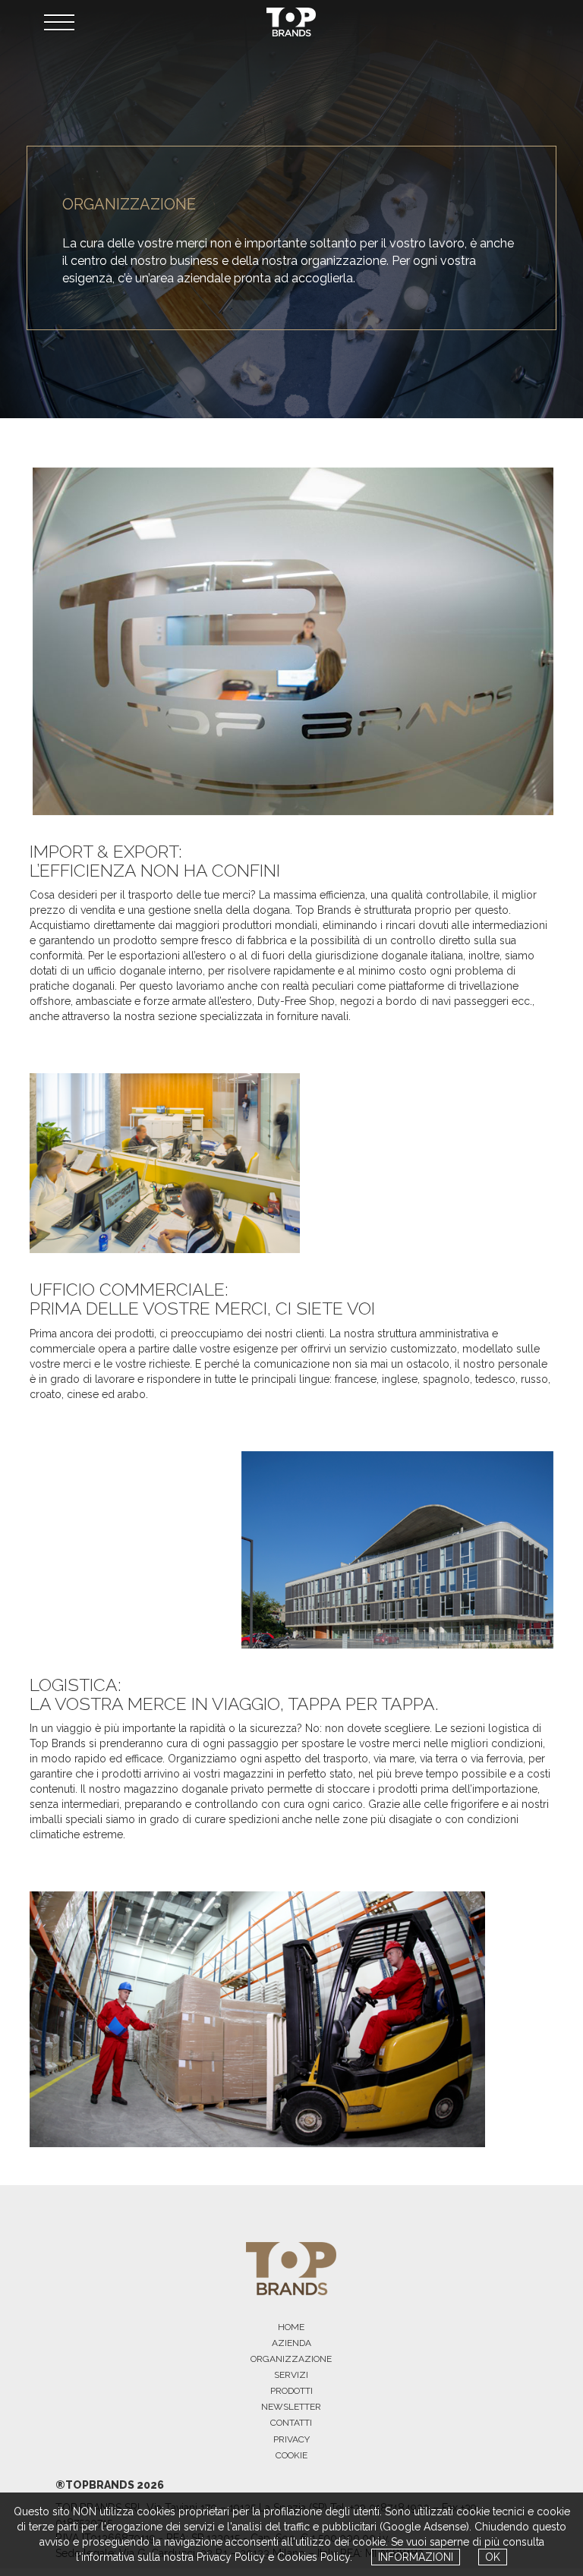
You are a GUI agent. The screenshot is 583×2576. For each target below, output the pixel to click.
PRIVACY (291, 2439)
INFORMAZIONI (416, 2557)
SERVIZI (291, 2375)
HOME (291, 2327)
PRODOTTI (291, 2391)
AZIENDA (291, 2343)
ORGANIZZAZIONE (291, 2359)
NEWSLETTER (291, 2407)
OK (493, 2557)
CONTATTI (291, 2423)
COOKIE (291, 2455)
